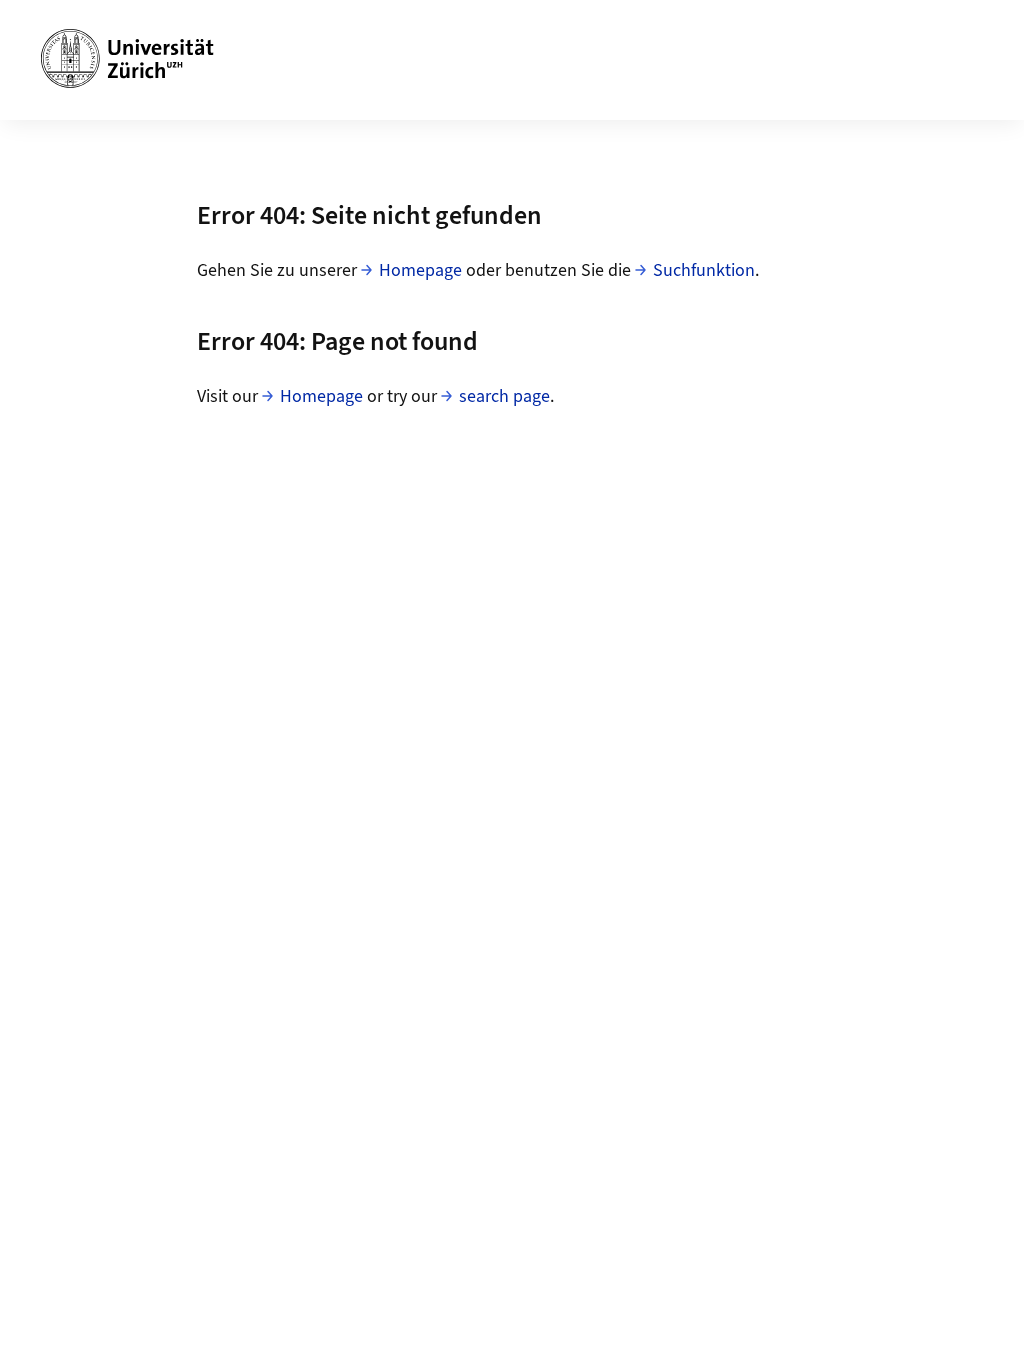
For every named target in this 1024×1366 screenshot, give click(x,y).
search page (504, 396)
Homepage (420, 270)
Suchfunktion (704, 270)
